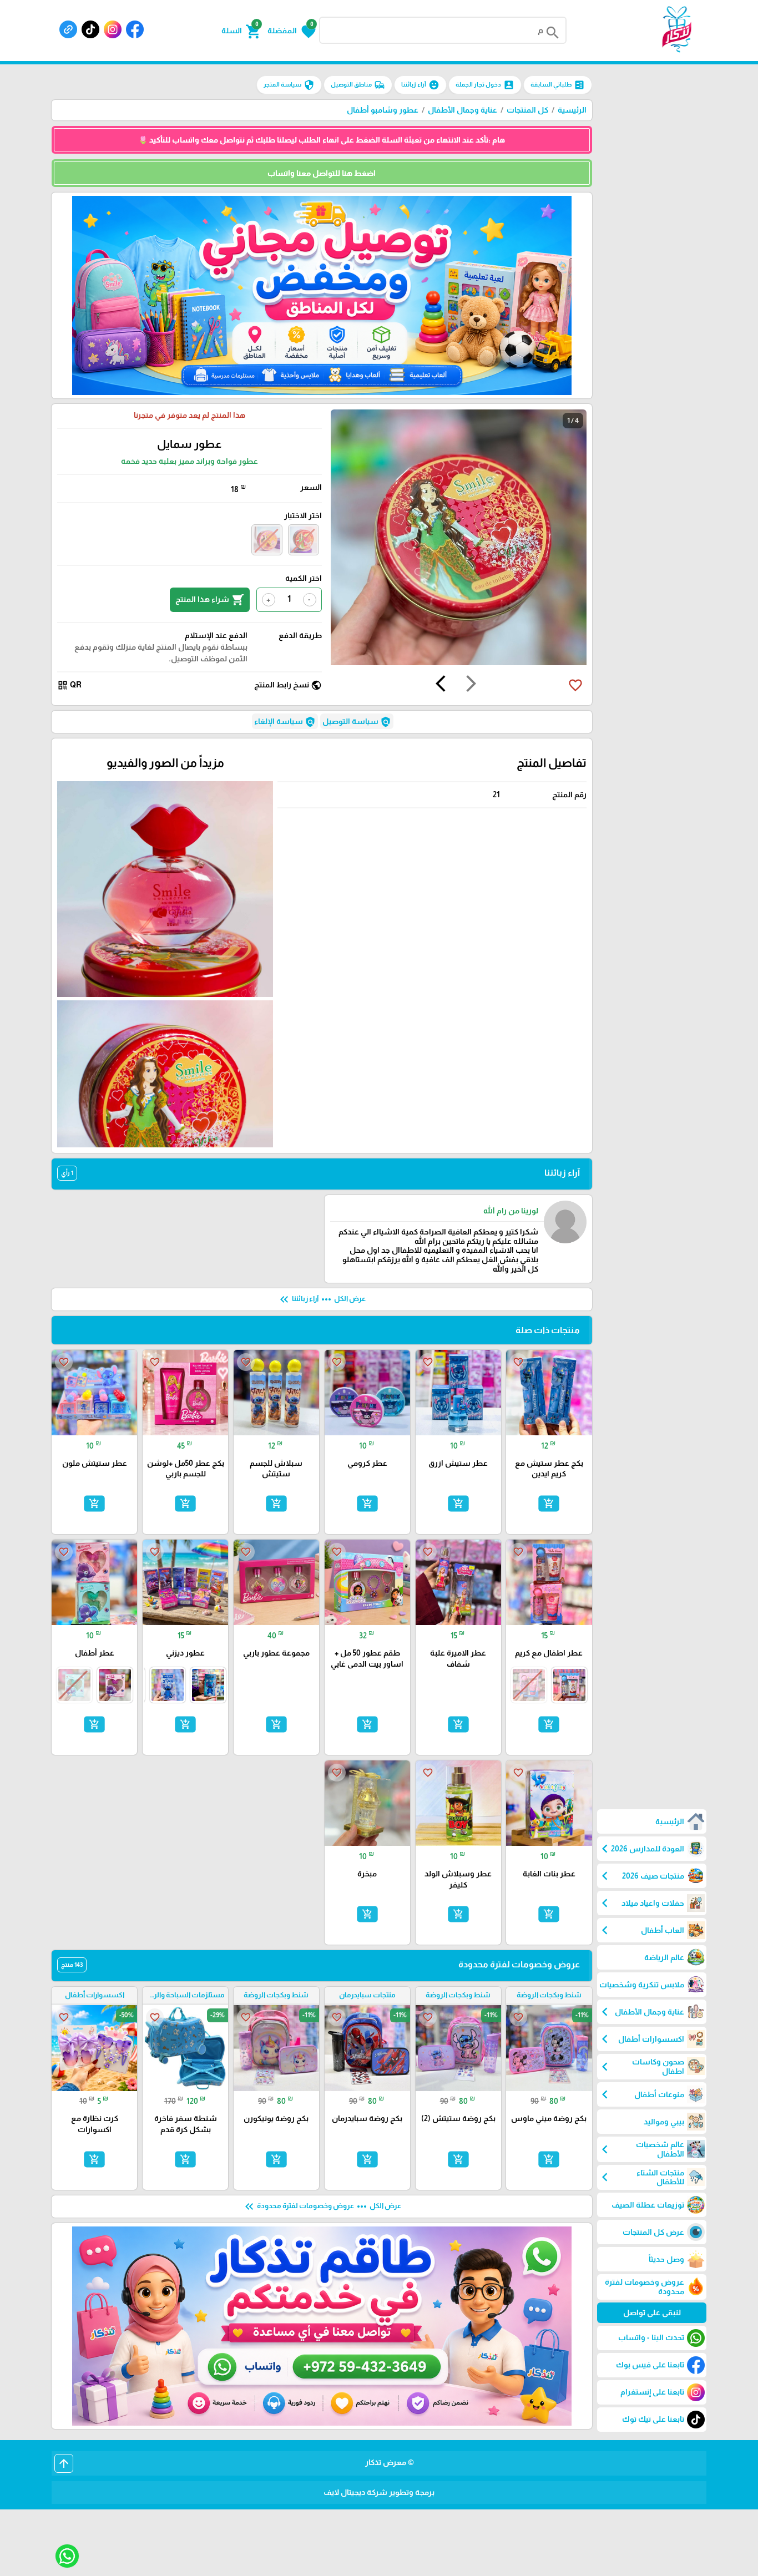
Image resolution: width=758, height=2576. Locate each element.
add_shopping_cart (549, 1504)
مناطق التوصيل (358, 85)
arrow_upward (64, 2463)
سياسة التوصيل (357, 722)
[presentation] (471, 685)
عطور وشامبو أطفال (383, 110)
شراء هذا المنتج (210, 600)
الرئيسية (572, 110)
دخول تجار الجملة (485, 85)
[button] (292, 31)
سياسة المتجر (289, 85)
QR (69, 685)
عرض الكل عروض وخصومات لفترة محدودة (322, 2206)
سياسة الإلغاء (285, 722)
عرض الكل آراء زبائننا (322, 1299)
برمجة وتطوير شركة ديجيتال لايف (379, 2492)
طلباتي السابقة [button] (558, 85)
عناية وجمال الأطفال (463, 110)
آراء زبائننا (420, 85)
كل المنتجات (527, 110)
